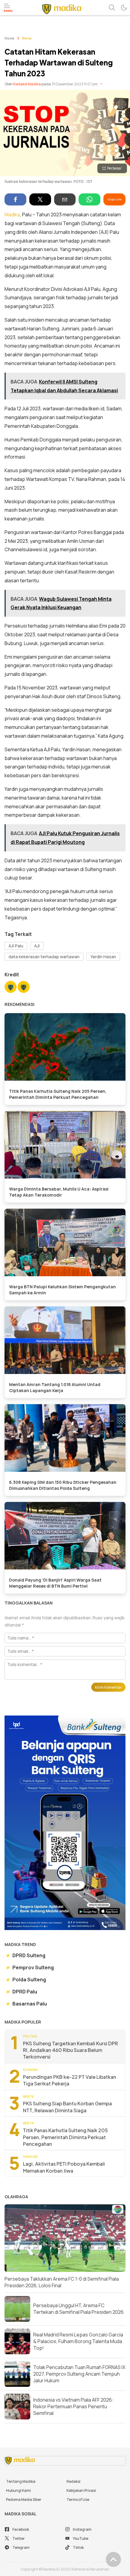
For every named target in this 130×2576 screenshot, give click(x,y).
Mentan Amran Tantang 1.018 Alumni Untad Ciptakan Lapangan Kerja (55, 1387)
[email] (65, 199)
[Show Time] (101, 84)
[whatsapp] (89, 199)
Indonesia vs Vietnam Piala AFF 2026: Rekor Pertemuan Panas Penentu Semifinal (73, 2407)
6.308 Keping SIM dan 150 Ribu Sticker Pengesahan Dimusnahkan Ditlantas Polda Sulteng (63, 1485)
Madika (12, 215)
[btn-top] (113, 2559)
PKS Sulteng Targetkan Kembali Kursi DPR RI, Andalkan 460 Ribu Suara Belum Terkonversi (70, 2050)
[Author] (11, 988)
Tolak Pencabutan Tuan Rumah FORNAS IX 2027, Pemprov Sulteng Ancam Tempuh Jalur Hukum (79, 2374)
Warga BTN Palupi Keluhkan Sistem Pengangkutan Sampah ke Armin (62, 1290)
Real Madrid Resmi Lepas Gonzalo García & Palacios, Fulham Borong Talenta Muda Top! (78, 2341)
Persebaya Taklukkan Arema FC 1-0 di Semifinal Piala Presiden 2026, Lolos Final (62, 2282)
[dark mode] (124, 8)
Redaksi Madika (27, 84)
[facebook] (15, 199)
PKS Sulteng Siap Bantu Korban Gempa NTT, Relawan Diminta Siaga (67, 2107)
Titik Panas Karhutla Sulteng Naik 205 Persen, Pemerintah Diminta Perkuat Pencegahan (58, 1094)
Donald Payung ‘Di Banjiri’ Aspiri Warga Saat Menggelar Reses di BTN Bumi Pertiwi (55, 1583)
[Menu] (8, 8)
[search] (112, 8)
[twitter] (40, 199)
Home (9, 39)
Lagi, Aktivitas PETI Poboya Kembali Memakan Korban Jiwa (64, 2167)
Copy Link (115, 199)
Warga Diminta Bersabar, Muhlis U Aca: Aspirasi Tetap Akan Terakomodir (59, 1192)
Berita (27, 39)
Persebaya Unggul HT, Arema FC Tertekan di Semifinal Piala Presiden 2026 (78, 2309)
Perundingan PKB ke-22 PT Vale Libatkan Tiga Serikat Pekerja (70, 2080)
